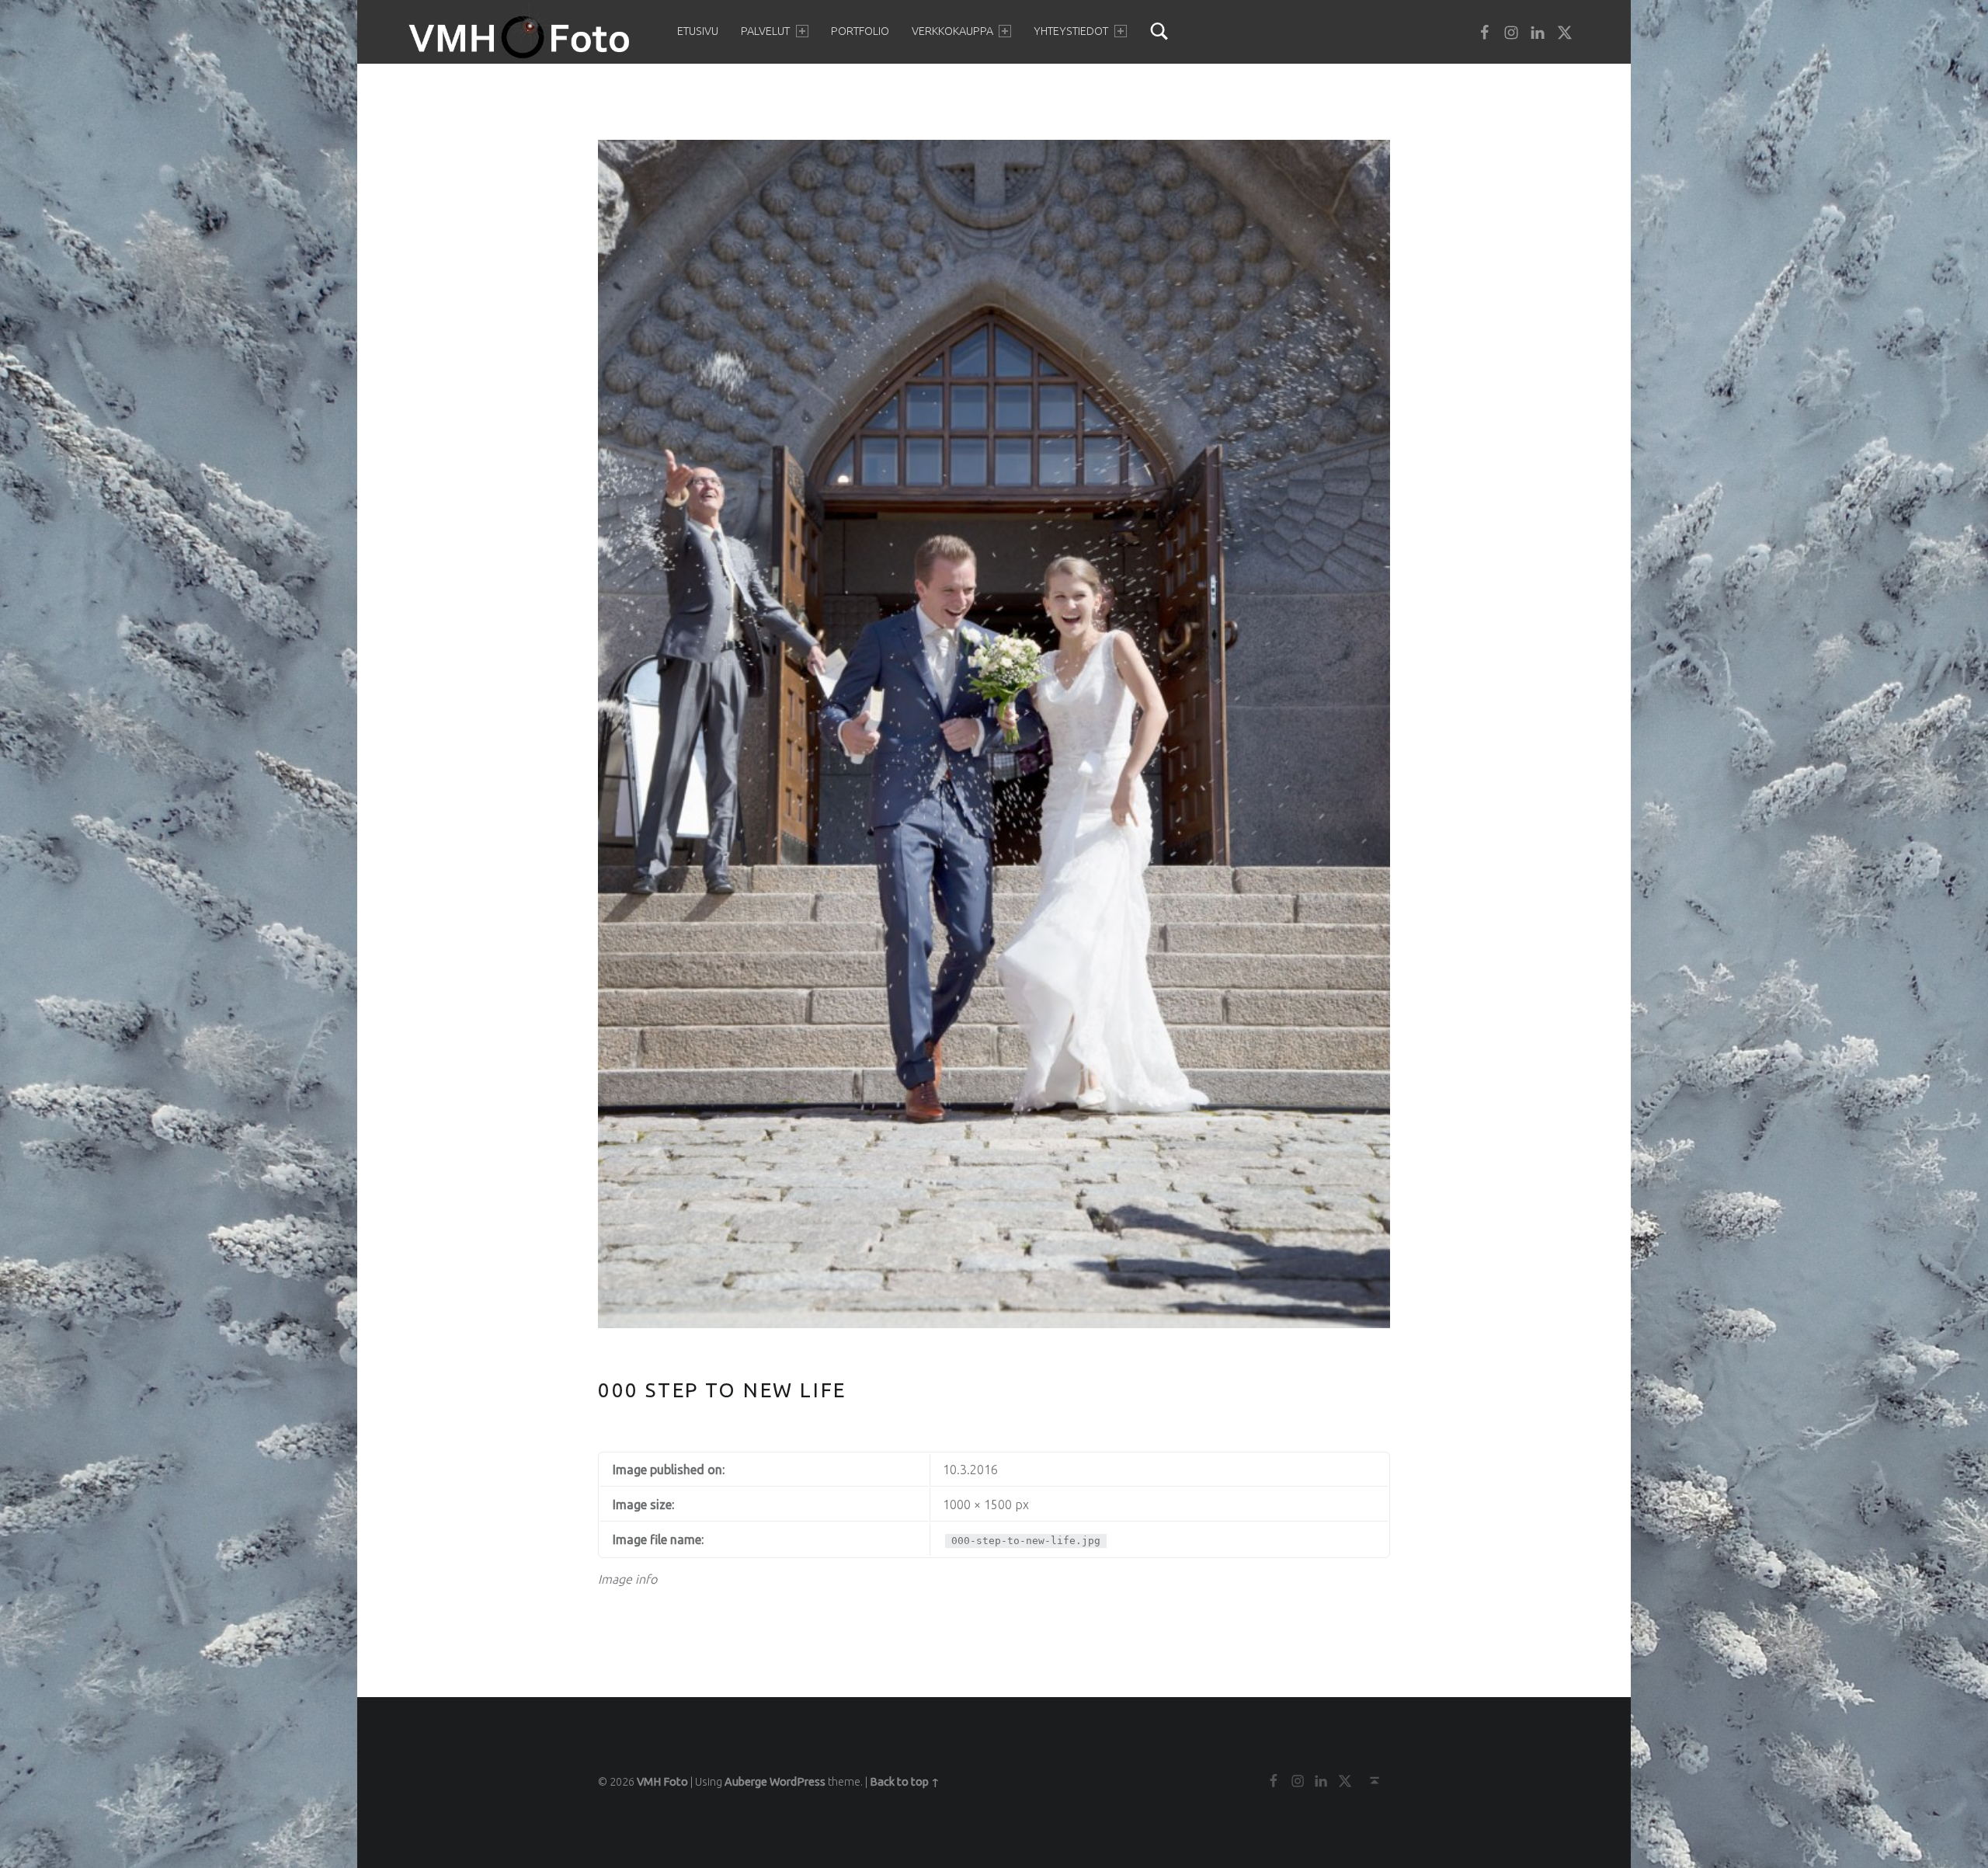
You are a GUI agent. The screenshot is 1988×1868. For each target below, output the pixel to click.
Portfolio (860, 31)
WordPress (798, 1782)
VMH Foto (662, 1782)
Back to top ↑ (905, 1782)
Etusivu (698, 31)
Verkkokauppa (952, 31)
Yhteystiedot (1071, 31)
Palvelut (765, 31)
